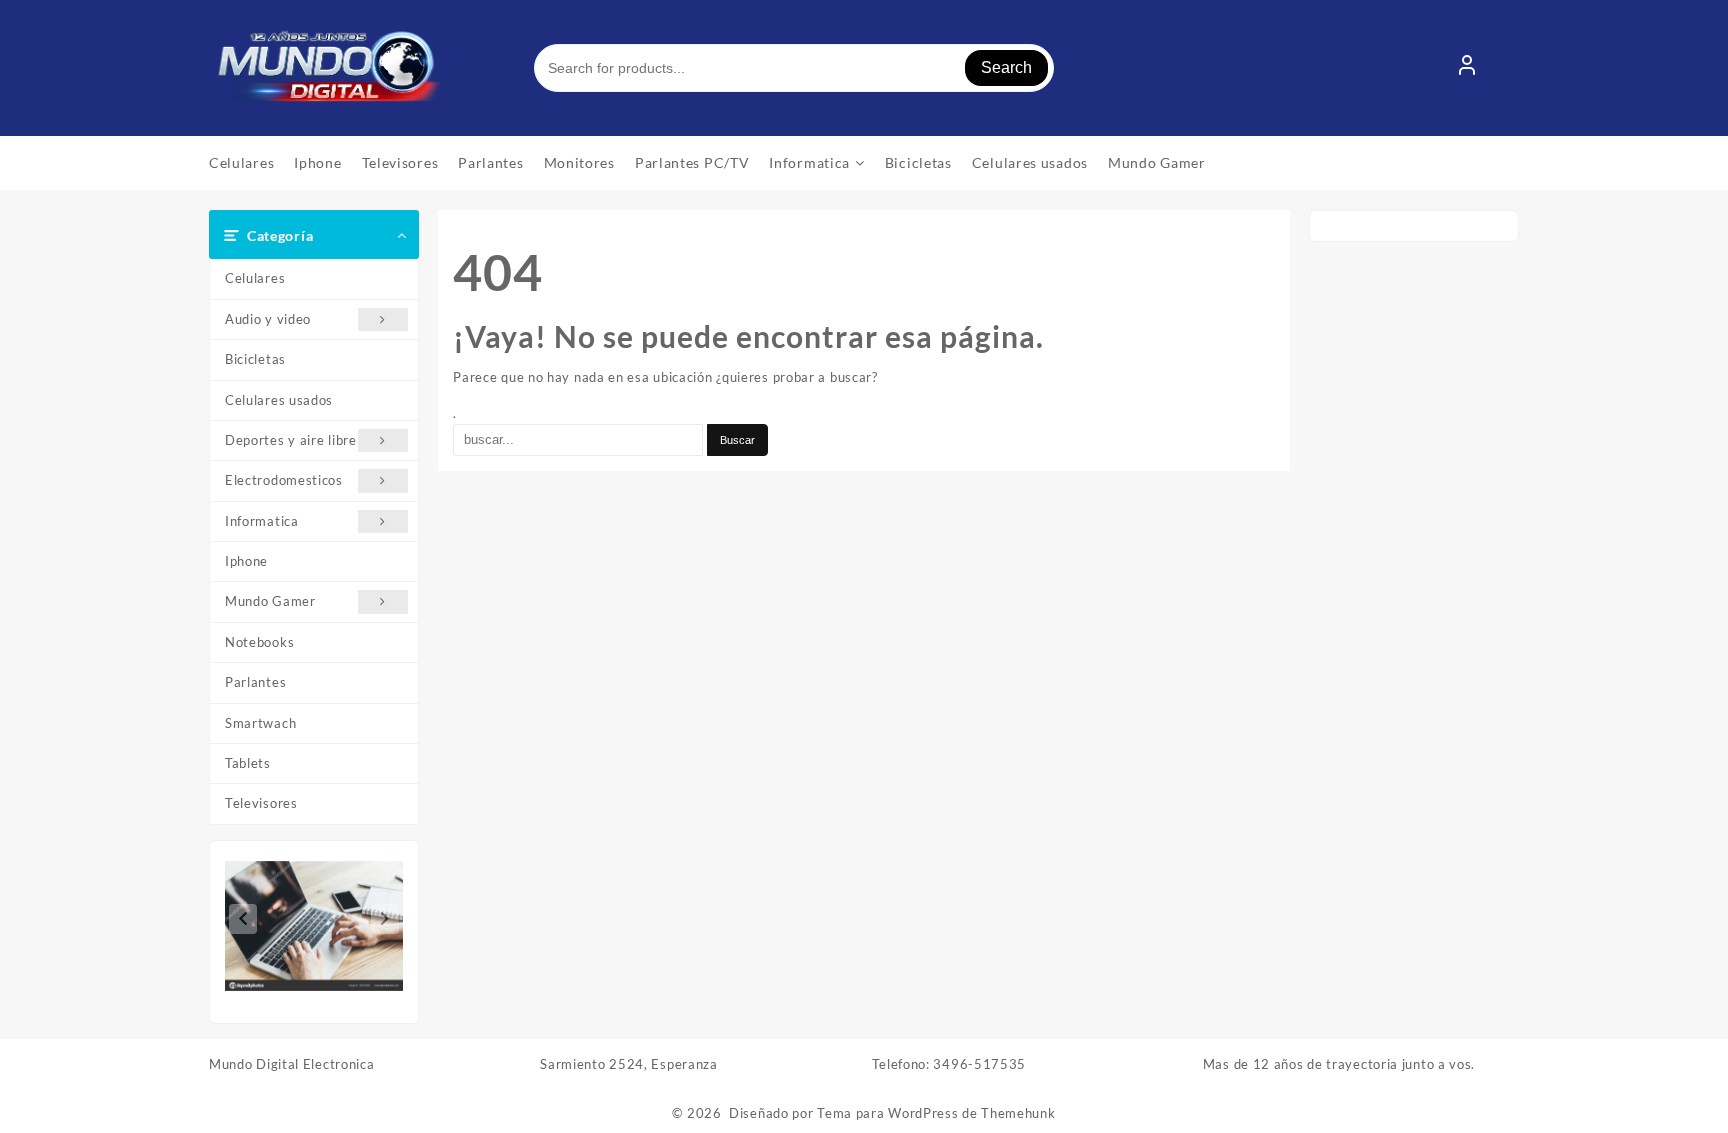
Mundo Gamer (270, 601)
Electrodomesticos (284, 480)
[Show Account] (1467, 68)
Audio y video (268, 319)
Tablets (248, 763)
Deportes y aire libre (291, 440)
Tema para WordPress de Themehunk (936, 1113)
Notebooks (259, 642)
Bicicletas (255, 359)
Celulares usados (279, 400)
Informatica (262, 521)
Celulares (255, 278)
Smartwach (260, 723)
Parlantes (255, 682)
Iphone (246, 561)
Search (1006, 67)
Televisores (261, 803)
